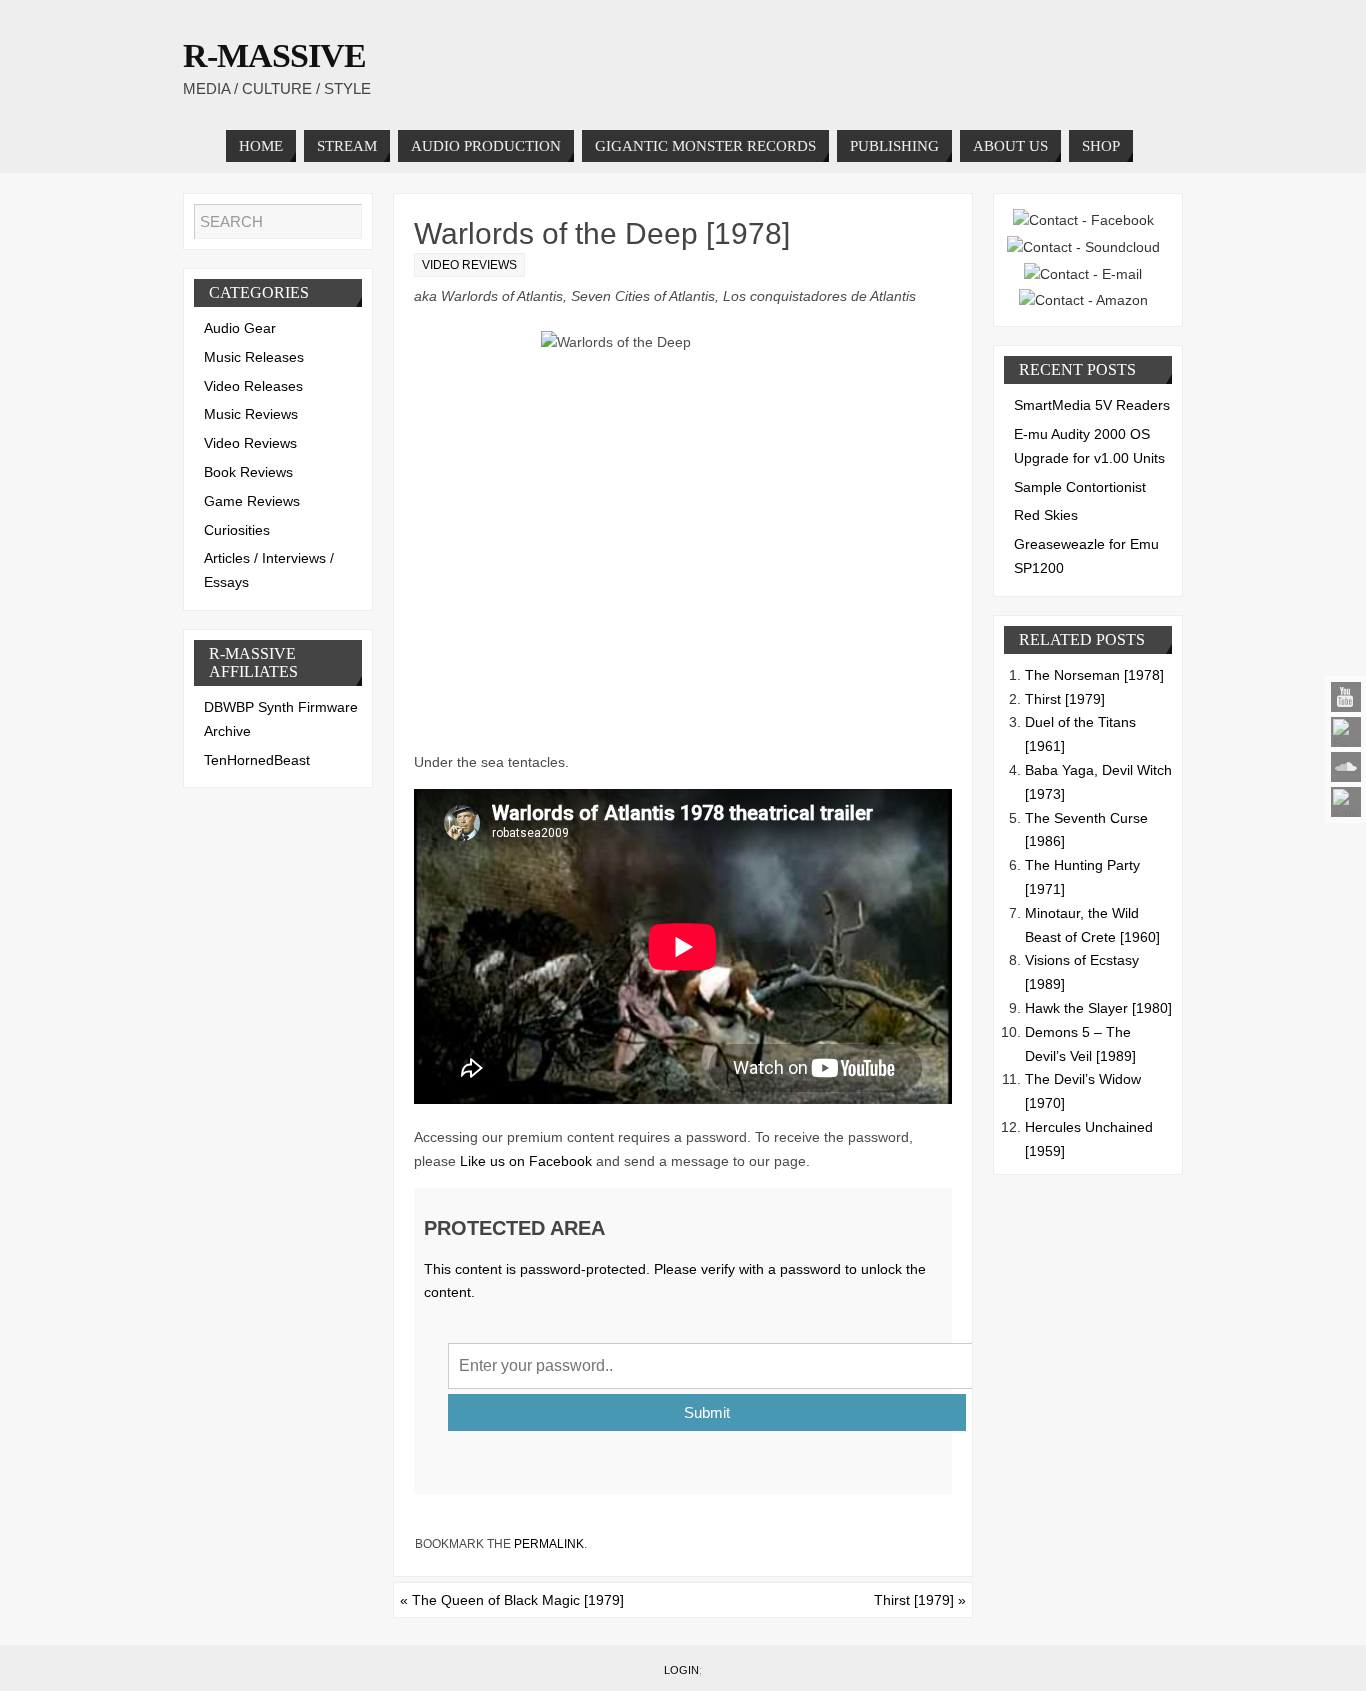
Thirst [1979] (920, 1600)
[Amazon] (1346, 802)
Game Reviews (252, 501)
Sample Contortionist (1080, 487)
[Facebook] (1346, 732)
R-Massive (274, 56)
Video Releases (253, 386)
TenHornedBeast (257, 760)
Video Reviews (469, 265)
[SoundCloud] (1346, 767)
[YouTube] (1346, 697)
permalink (549, 1544)
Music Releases (254, 357)
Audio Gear (240, 328)
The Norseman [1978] (1094, 675)
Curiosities (237, 530)
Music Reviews (251, 414)
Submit (707, 1412)
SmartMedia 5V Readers (1092, 405)
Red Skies (1046, 515)
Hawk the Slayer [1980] (1098, 1008)
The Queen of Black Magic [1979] (512, 1600)
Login (681, 1670)
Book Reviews (248, 472)
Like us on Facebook (526, 1161)
